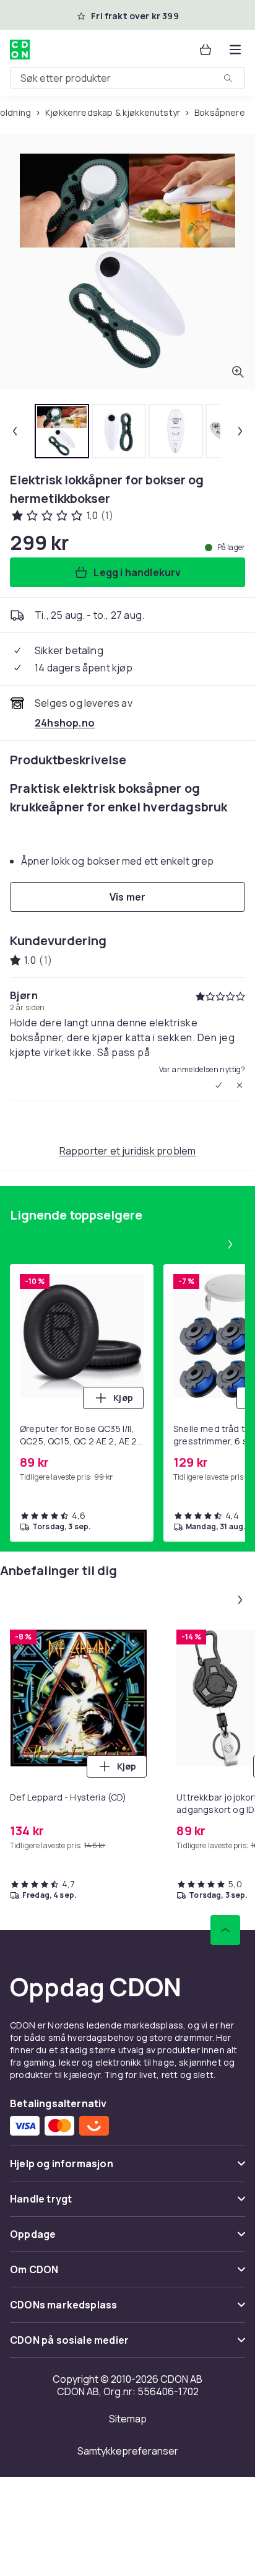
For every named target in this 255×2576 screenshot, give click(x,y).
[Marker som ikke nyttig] (240, 1085)
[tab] (62, 431)
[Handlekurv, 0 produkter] (205, 50)
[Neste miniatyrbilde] (240, 431)
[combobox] (127, 78)
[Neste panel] (230, 1244)
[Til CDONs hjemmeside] (20, 50)
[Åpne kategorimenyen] (235, 50)
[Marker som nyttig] (218, 1085)
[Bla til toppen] (225, 1930)
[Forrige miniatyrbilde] (15, 431)
